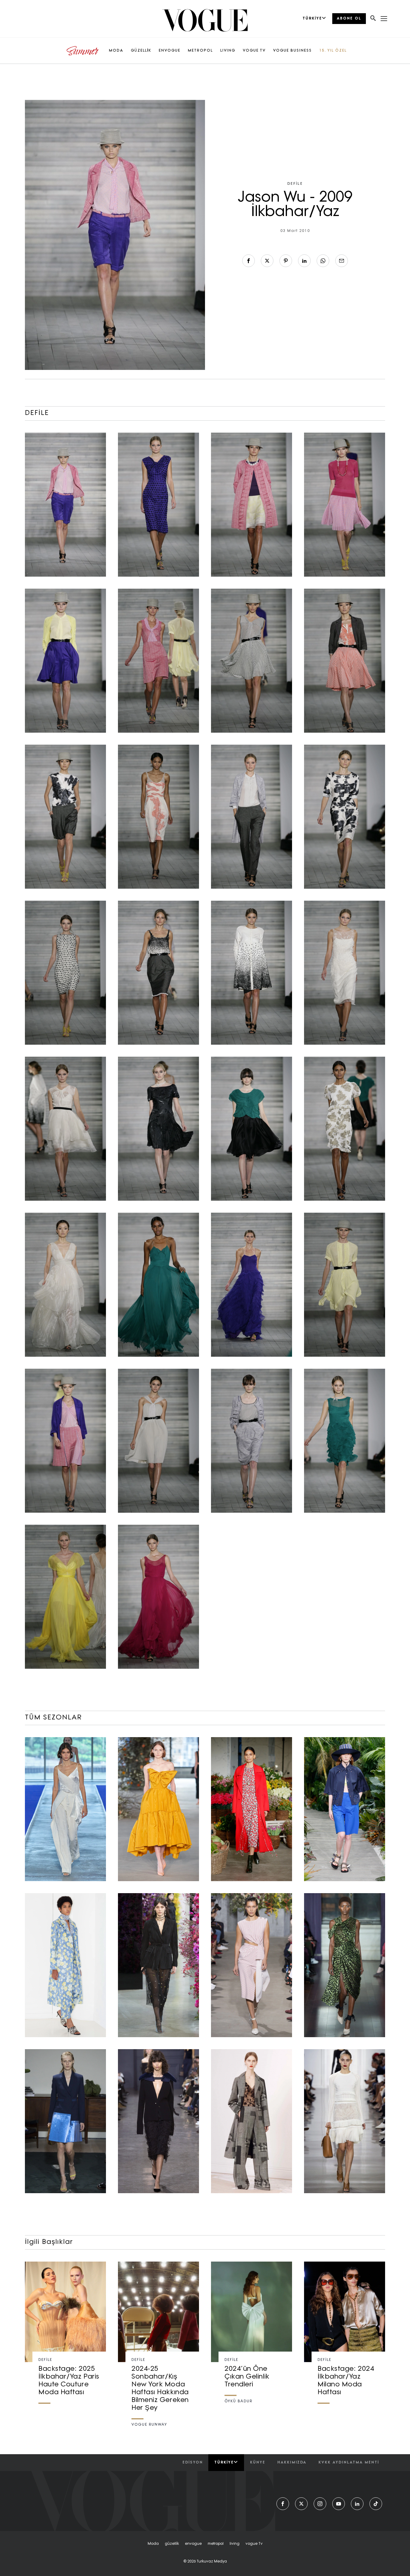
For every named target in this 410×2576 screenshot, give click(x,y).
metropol (216, 2544)
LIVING (228, 51)
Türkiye (224, 2463)
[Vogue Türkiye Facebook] (283, 2504)
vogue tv (254, 2544)
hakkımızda (292, 2463)
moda (153, 2544)
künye (258, 2463)
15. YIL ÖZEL (333, 51)
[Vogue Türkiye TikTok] (376, 2504)
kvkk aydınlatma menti (349, 2463)
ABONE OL (349, 19)
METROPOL (200, 51)
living (235, 2544)
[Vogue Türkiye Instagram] (320, 2504)
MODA (116, 51)
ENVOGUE (170, 51)
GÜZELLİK (141, 51)
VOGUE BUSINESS (292, 51)
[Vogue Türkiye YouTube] (339, 2504)
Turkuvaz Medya (212, 2562)
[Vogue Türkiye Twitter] (301, 2504)
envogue (193, 2544)
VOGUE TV (254, 51)
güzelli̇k (172, 2544)
